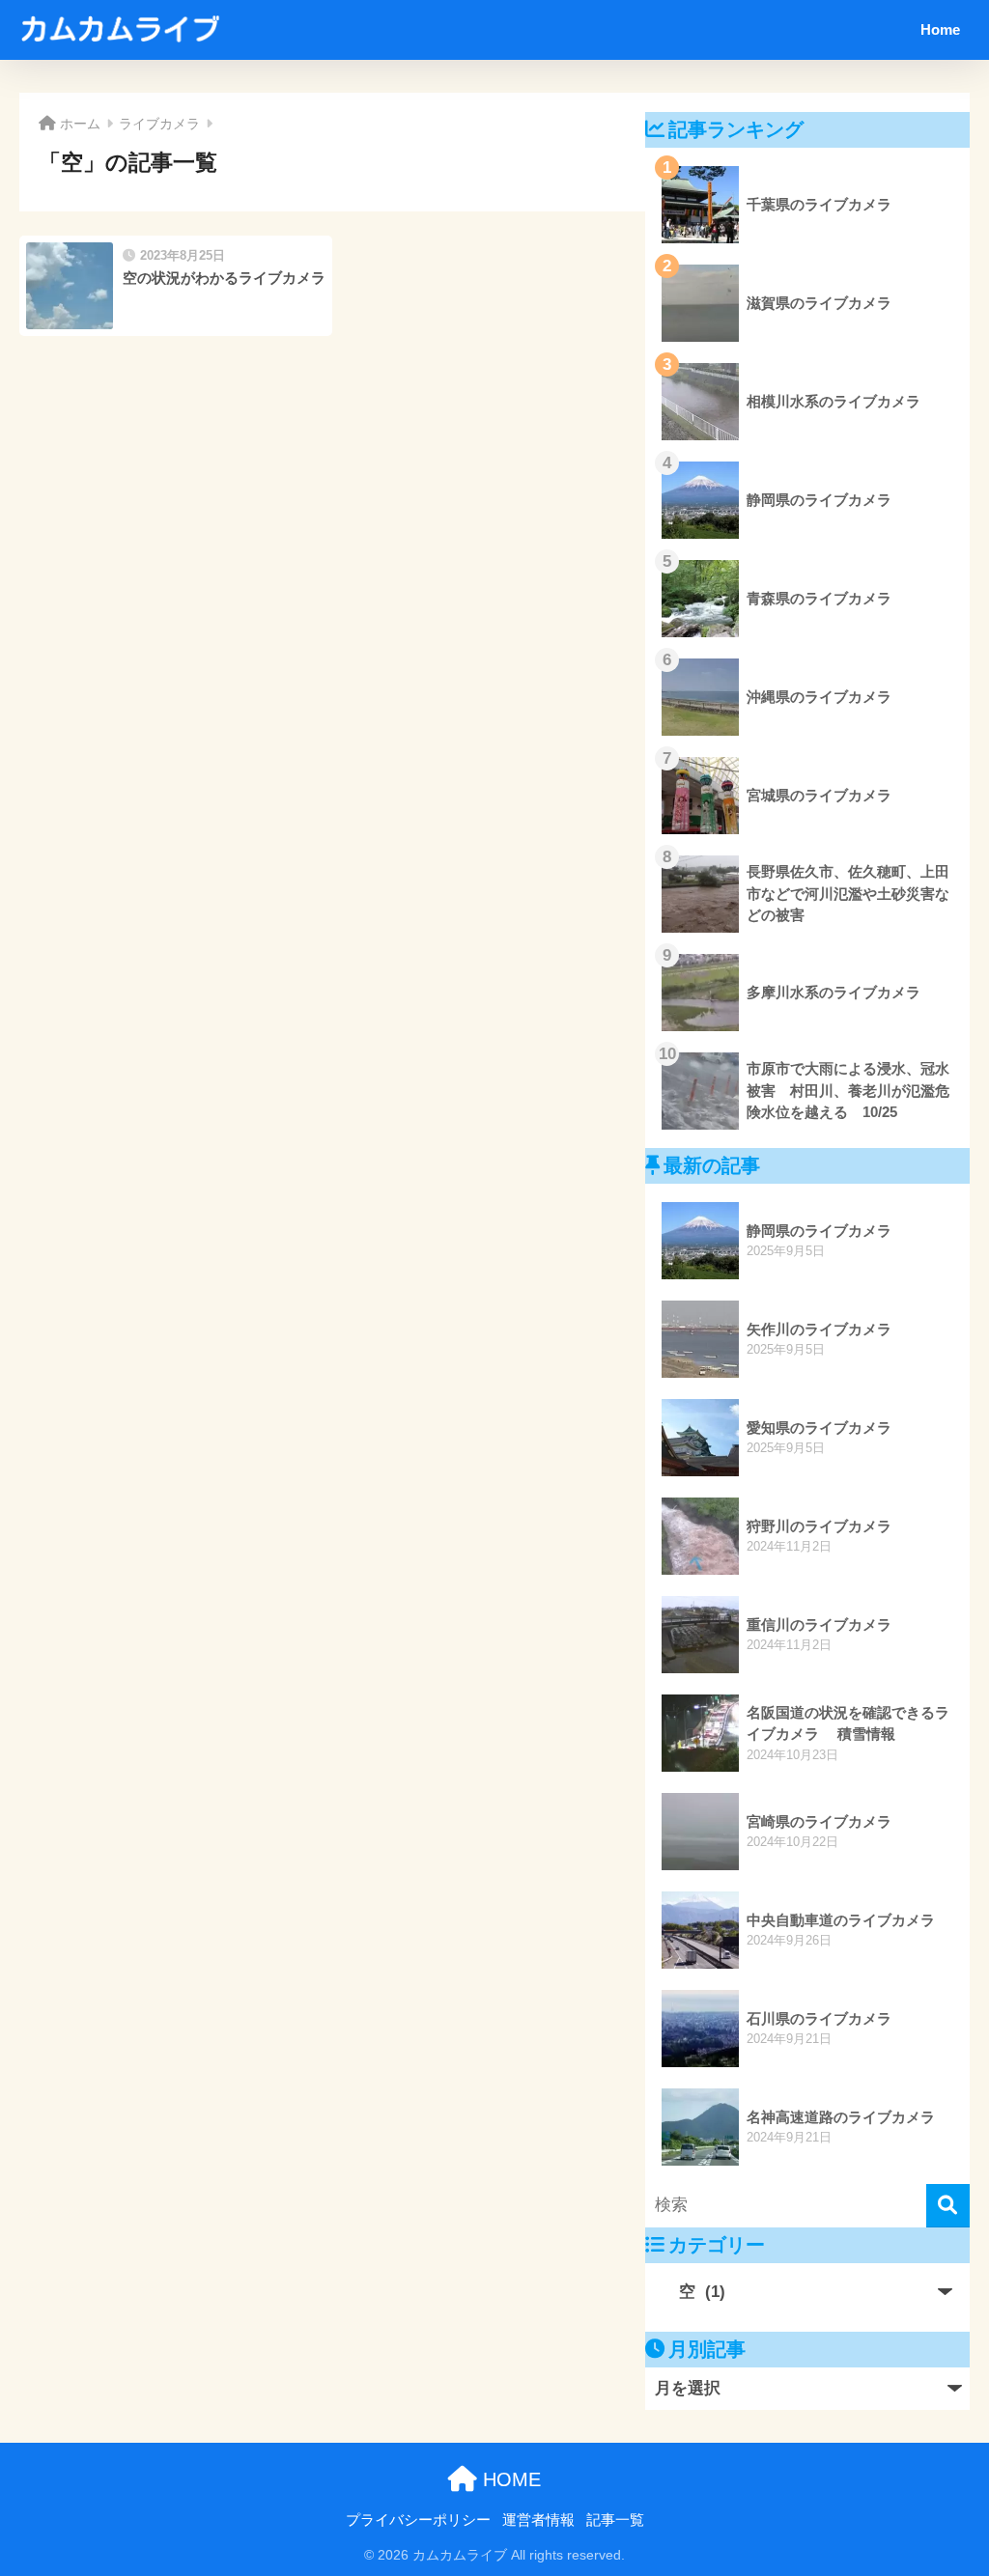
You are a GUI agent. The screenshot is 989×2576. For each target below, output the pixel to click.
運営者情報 (538, 2520)
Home (940, 29)
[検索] (948, 2206)
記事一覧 (615, 2520)
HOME (509, 2479)
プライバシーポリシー (418, 2520)
